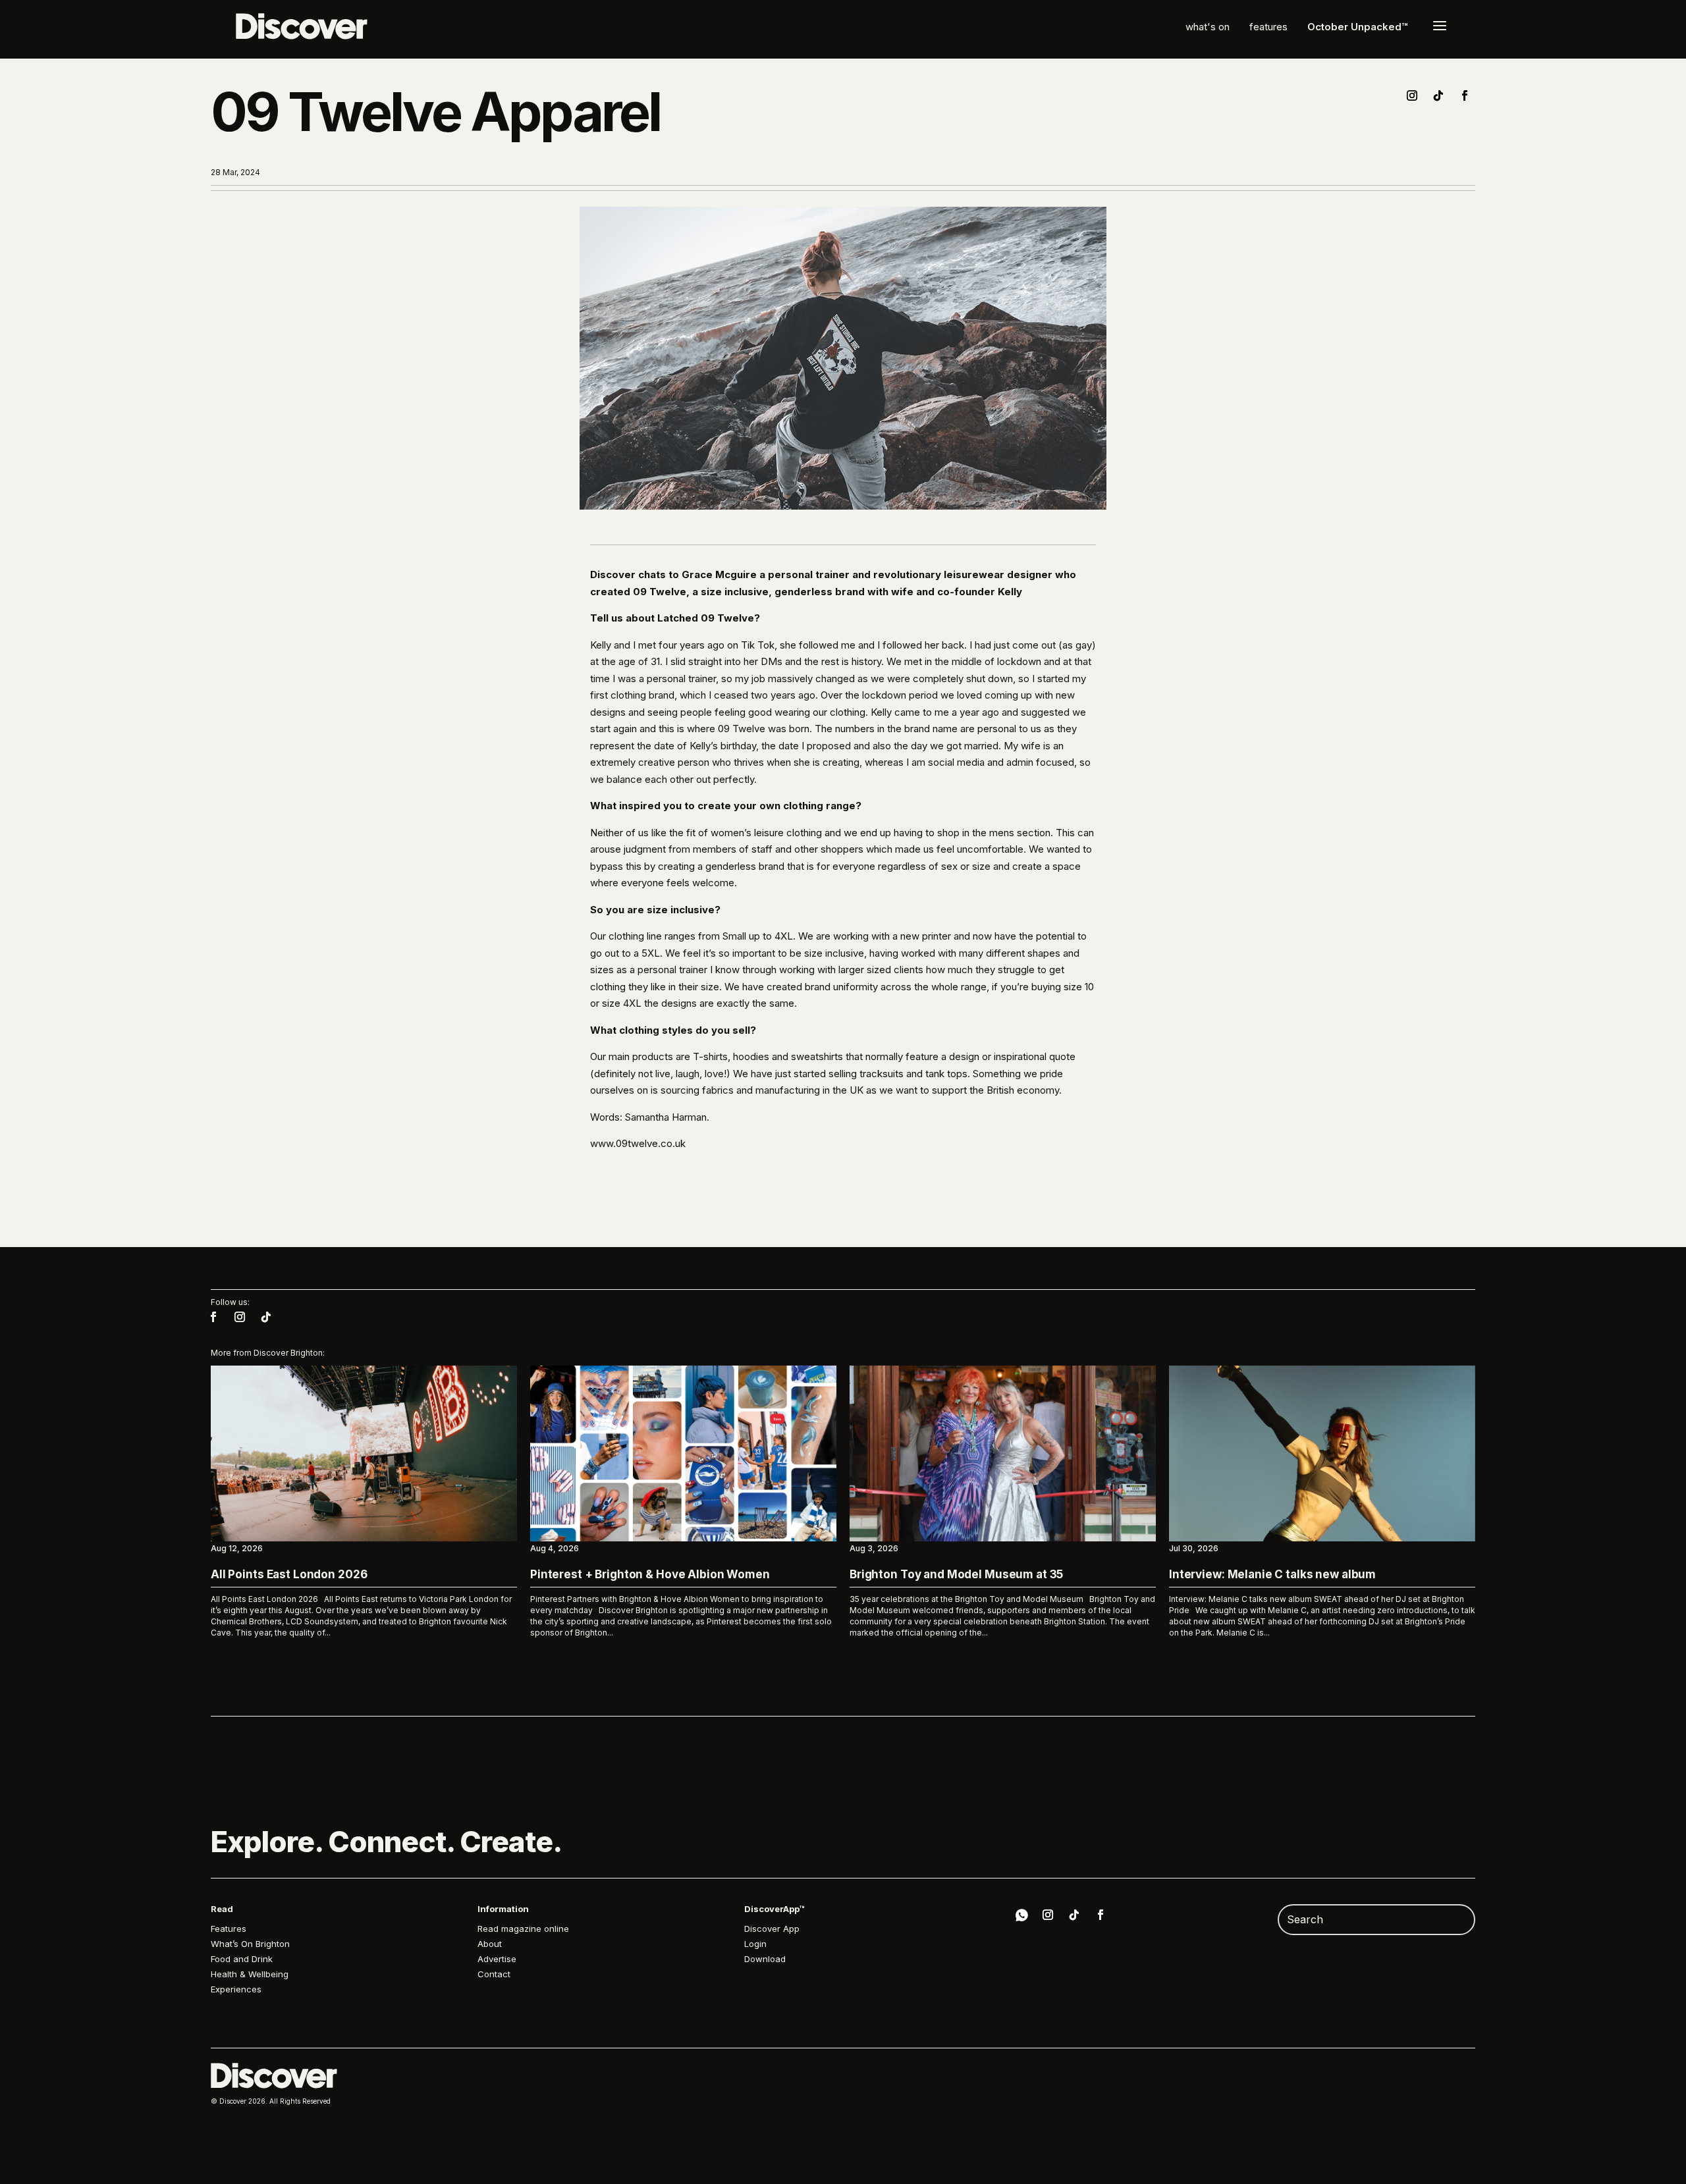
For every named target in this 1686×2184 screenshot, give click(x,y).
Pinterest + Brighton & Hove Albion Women (650, 1574)
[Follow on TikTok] (1438, 95)
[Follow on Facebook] (1465, 95)
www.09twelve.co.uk (638, 1143)
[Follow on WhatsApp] (1021, 1917)
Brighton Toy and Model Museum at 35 (956, 1574)
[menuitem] (1208, 27)
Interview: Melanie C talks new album (1272, 1574)
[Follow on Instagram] (1412, 95)
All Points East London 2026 (289, 1574)
